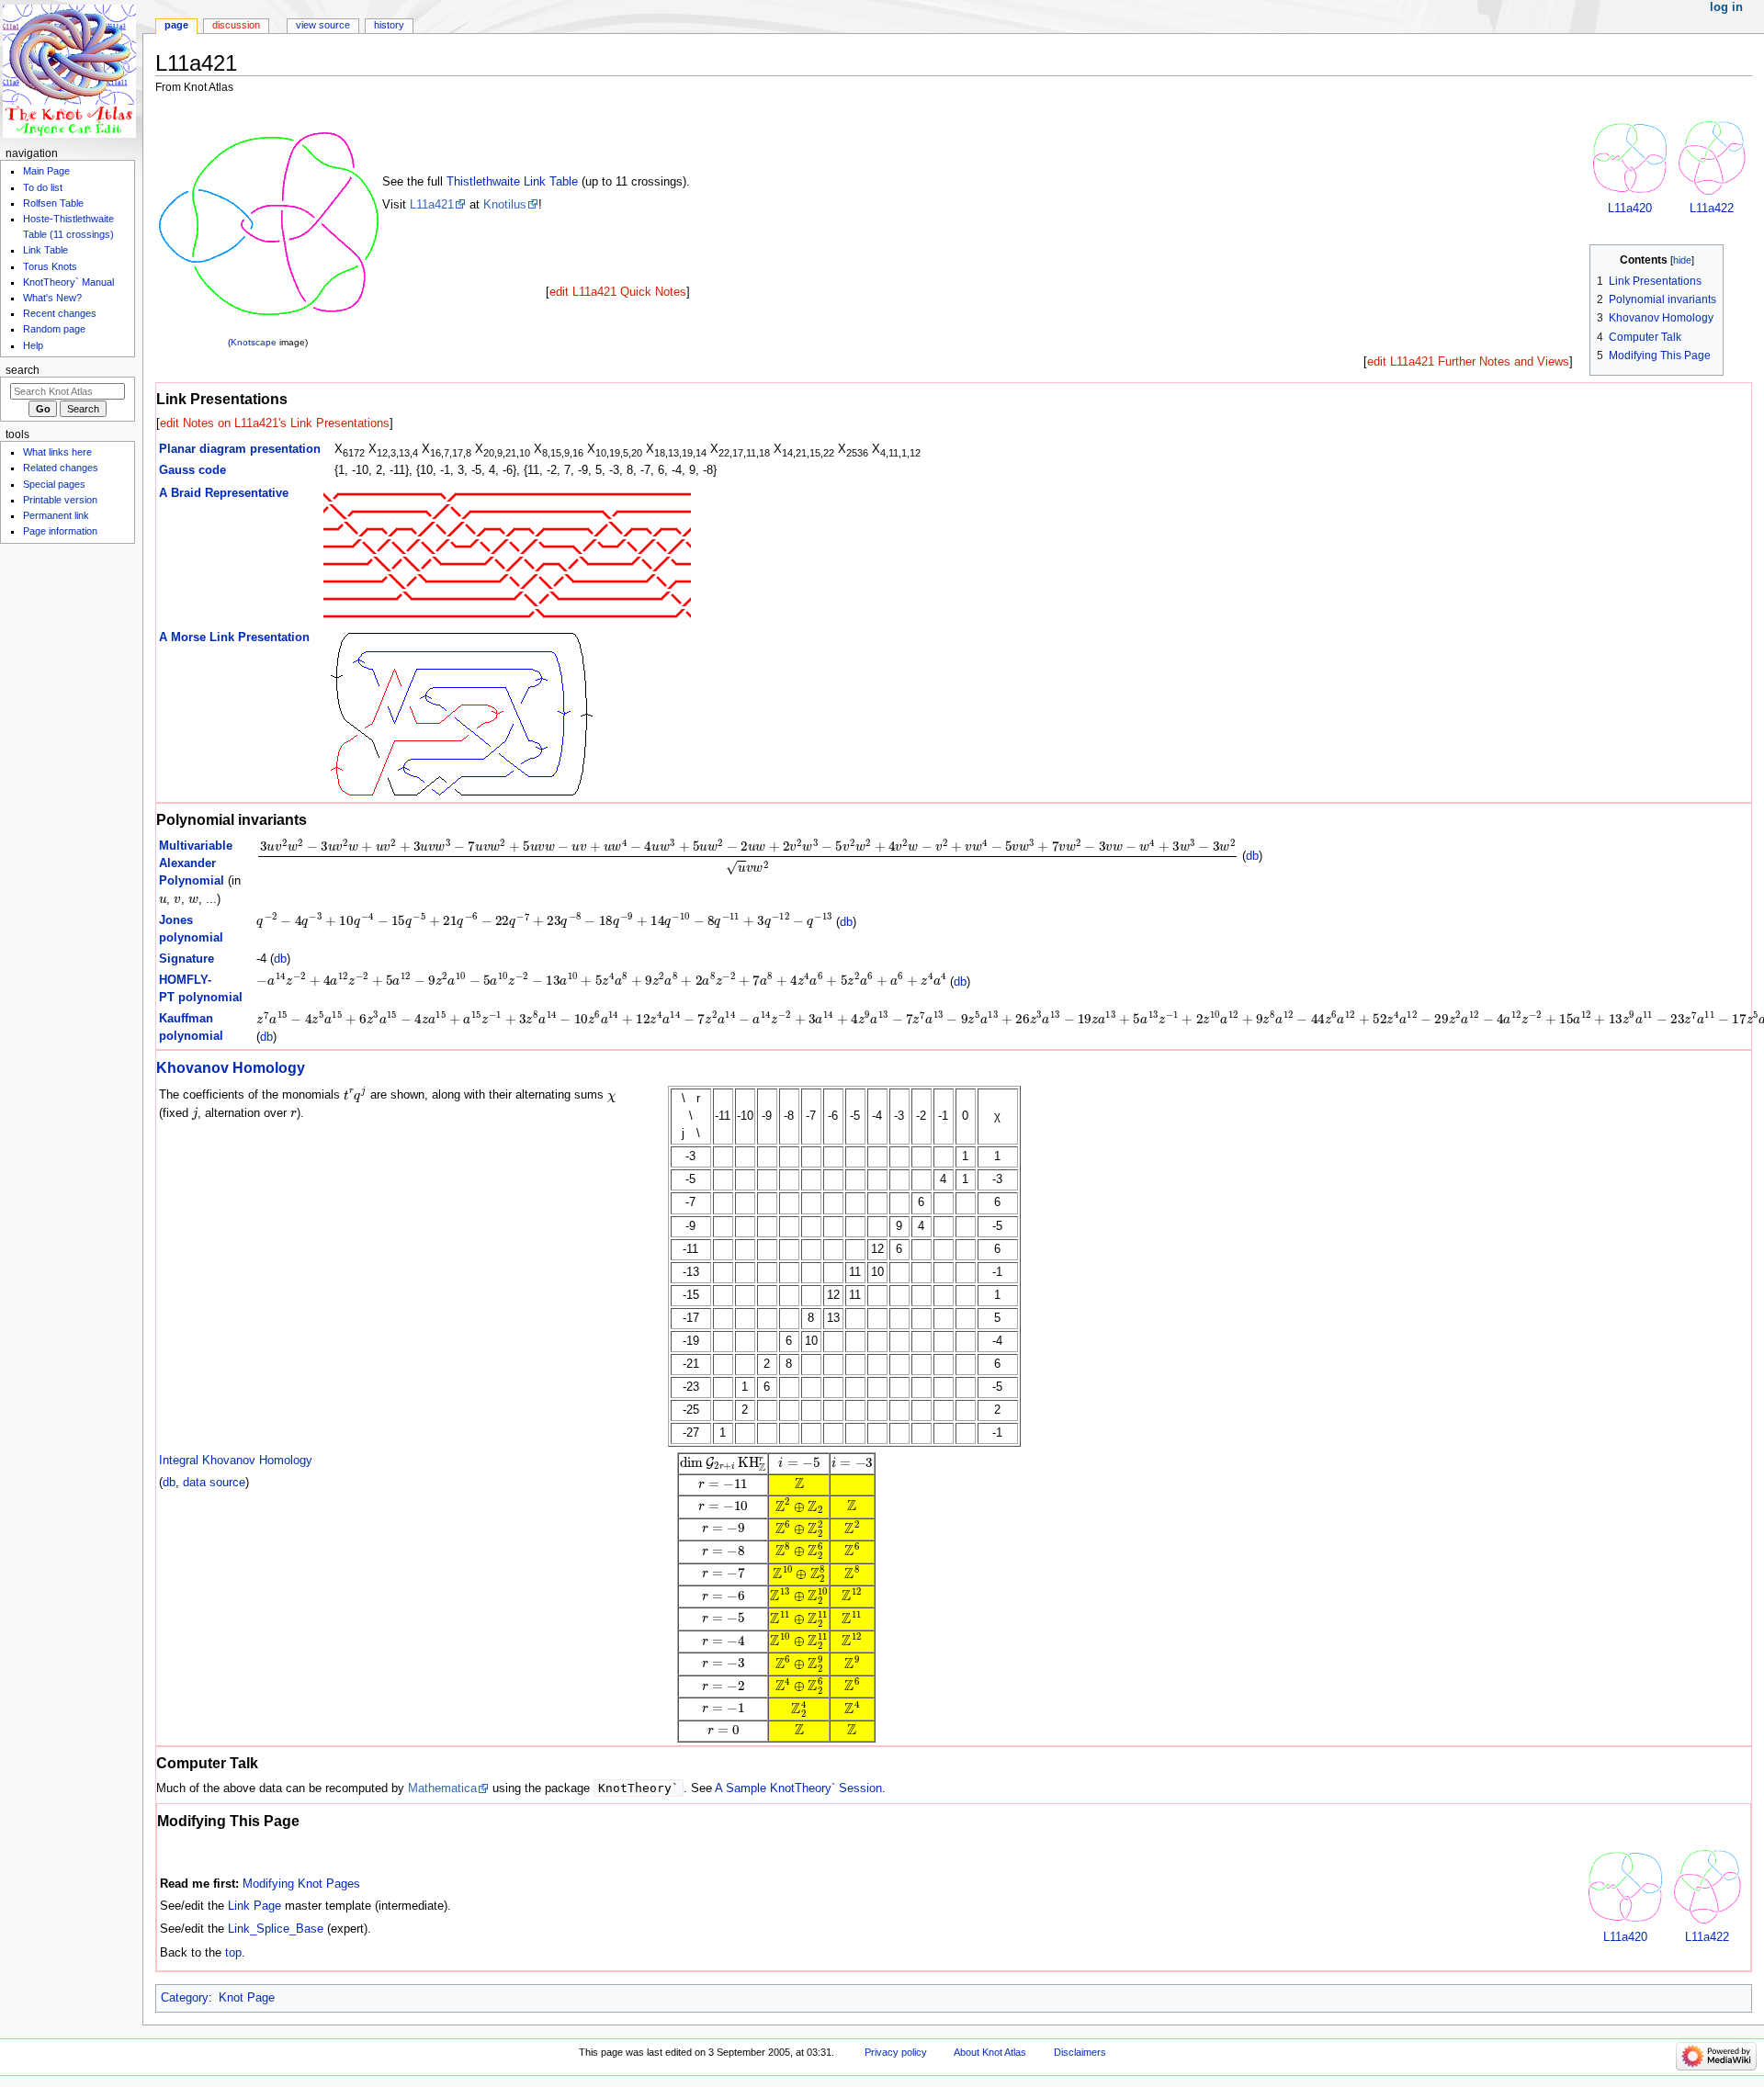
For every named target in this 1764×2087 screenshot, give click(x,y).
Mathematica (442, 1788)
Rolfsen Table (53, 203)
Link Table (45, 250)
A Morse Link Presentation (234, 637)
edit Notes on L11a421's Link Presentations (275, 423)
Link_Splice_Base (276, 1929)
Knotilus (505, 205)
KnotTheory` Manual (68, 282)
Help (33, 345)
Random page (54, 329)
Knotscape (254, 342)
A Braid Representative (224, 493)
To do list (43, 187)
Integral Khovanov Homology (236, 1461)
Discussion (236, 25)
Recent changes (60, 313)
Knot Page (247, 1998)
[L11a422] (1712, 157)
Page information (60, 531)
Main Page (46, 171)
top (233, 1953)
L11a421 (432, 205)
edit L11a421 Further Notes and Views (1468, 362)
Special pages (54, 484)
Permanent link (56, 515)
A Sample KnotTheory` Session (798, 1788)
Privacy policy (896, 2052)
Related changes (61, 468)
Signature (187, 959)
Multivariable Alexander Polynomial (196, 863)
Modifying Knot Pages (301, 1884)
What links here (57, 452)
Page (176, 25)
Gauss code (192, 470)
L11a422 (1712, 209)
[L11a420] (1630, 157)
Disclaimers (1080, 2052)
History (389, 25)
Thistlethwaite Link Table (512, 182)
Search (23, 370)
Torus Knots (50, 266)
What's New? (52, 298)
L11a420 (1630, 209)
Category (185, 1998)
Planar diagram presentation (240, 449)
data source (214, 1483)
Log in (1726, 7)
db (1252, 857)
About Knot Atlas (990, 2052)
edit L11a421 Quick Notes (618, 292)
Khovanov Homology (231, 1067)
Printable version (60, 500)
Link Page (254, 1906)
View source (323, 25)
